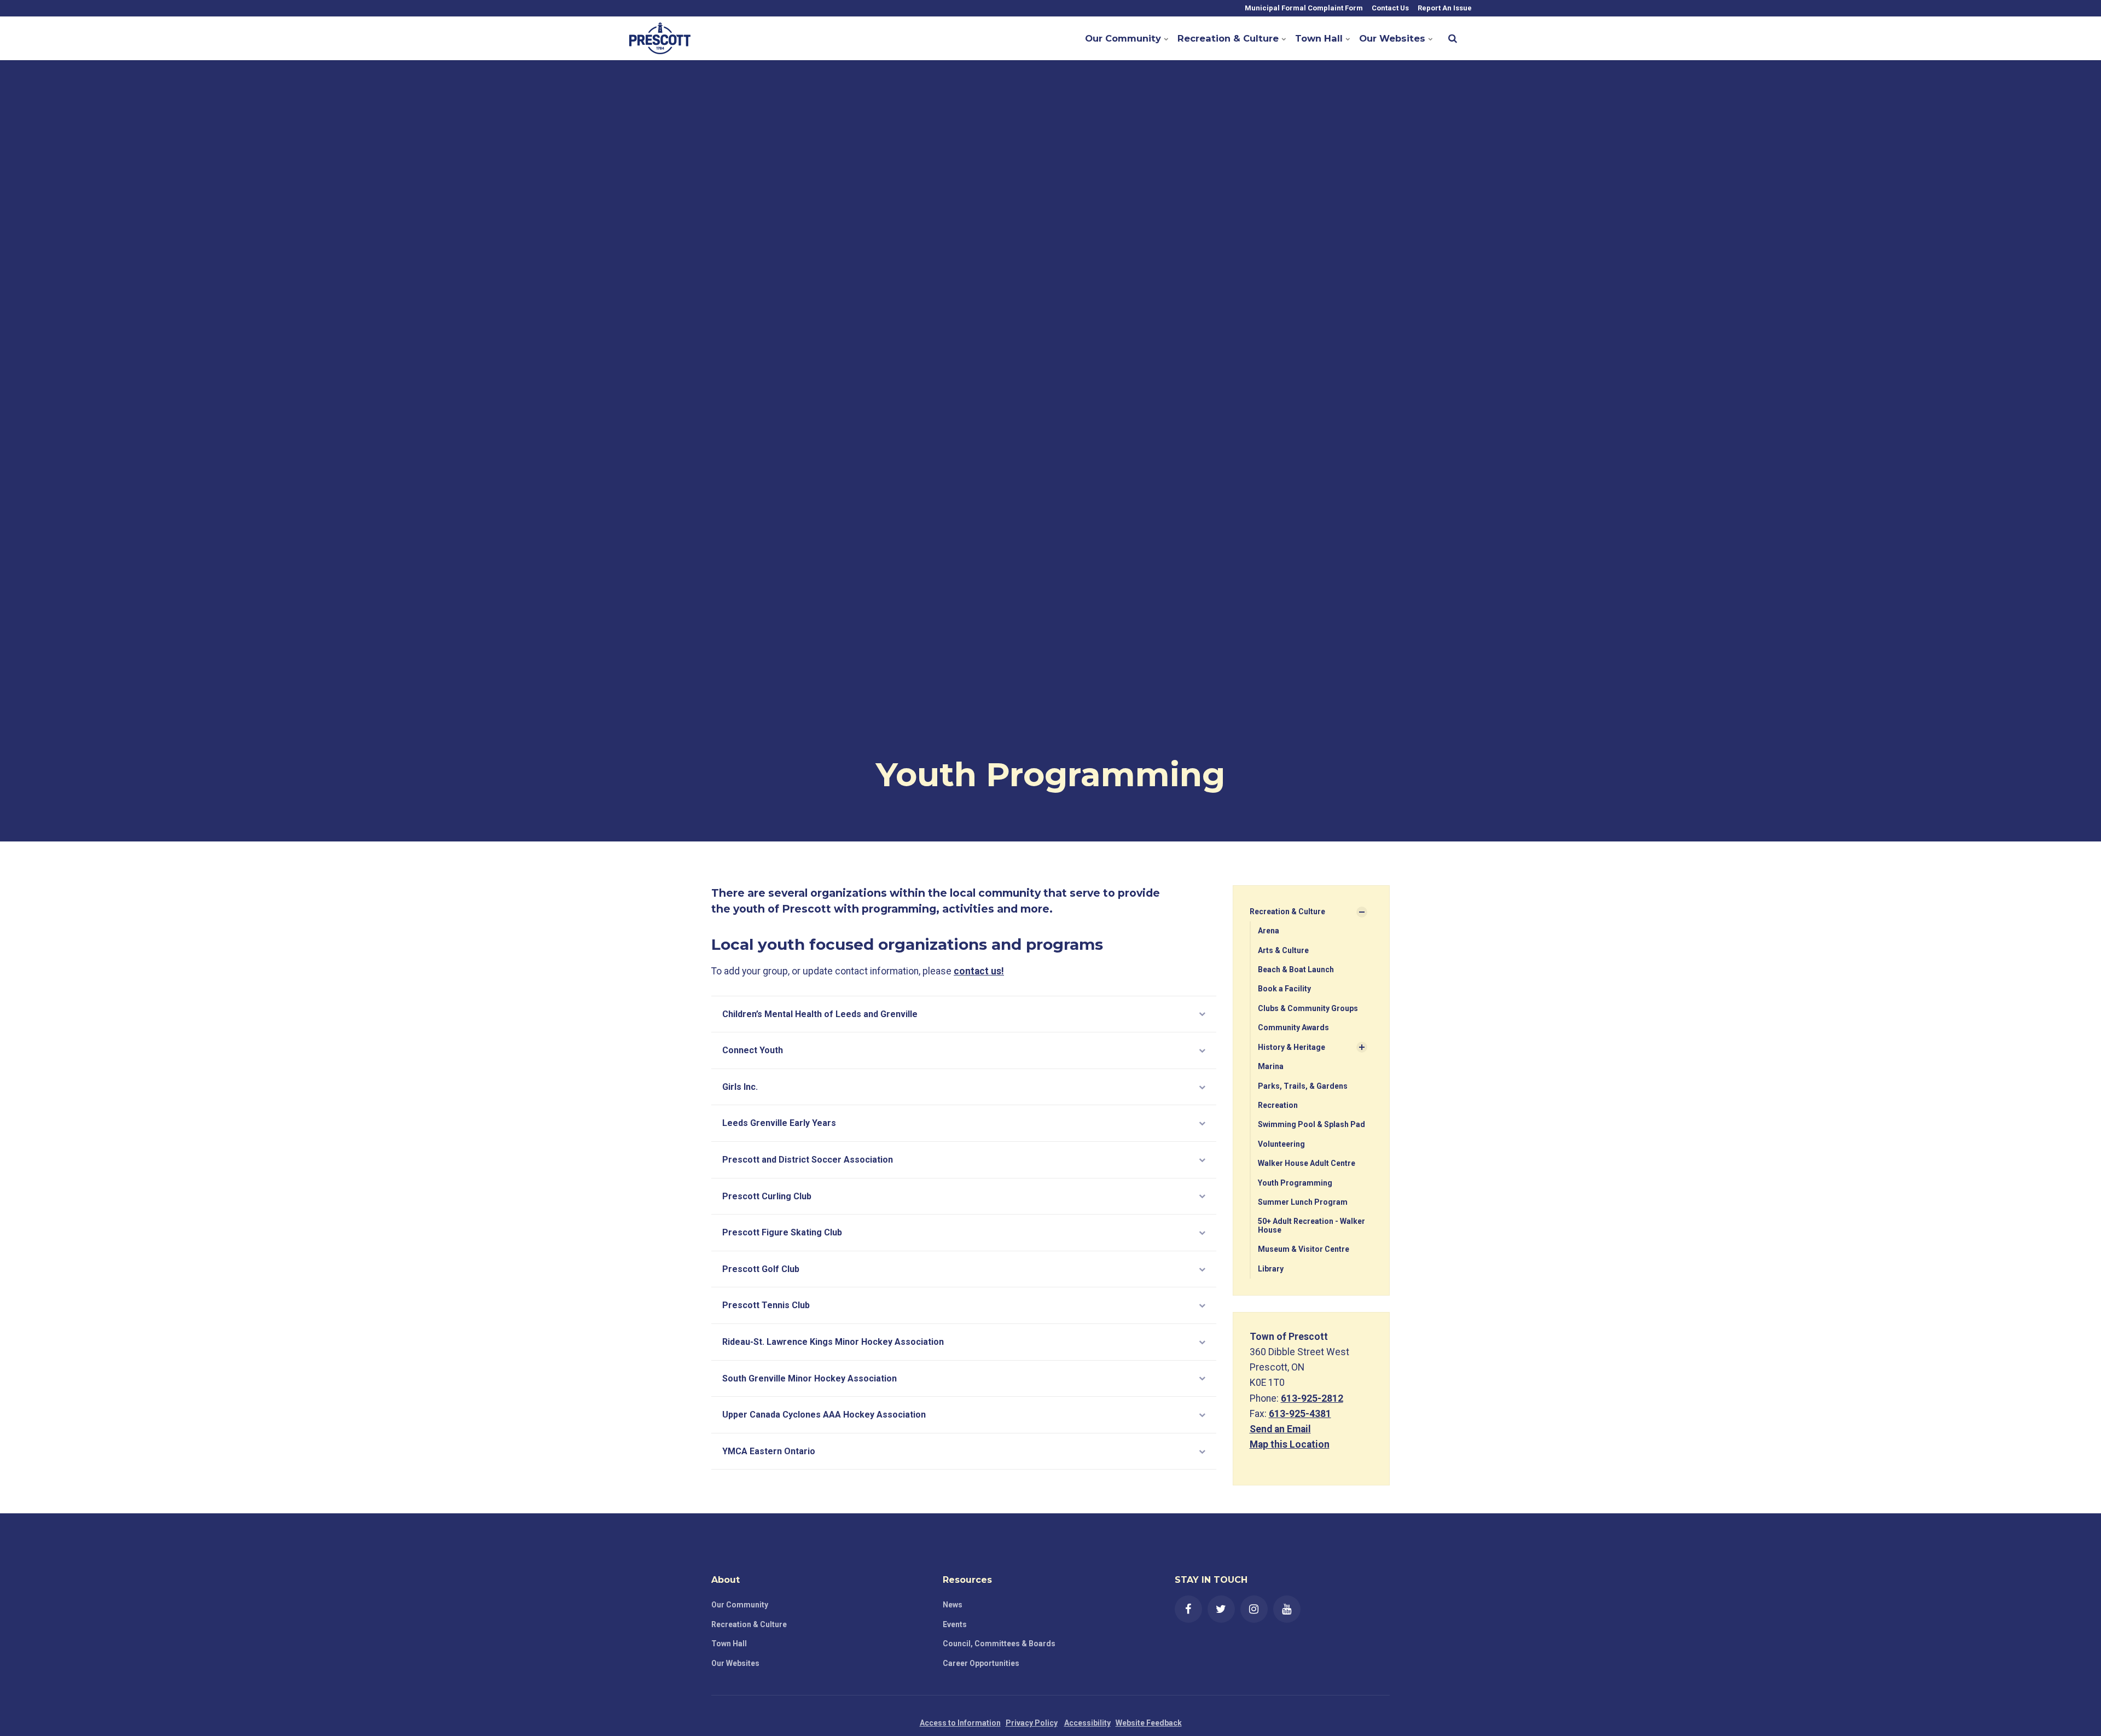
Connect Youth (753, 1050)
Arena (1269, 931)
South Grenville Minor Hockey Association (809, 1378)
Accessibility (1087, 1723)
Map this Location (1290, 1444)
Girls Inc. (740, 1087)
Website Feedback (1149, 1723)
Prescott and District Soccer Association (808, 1160)
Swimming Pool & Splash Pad (1311, 1124)
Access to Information (960, 1723)
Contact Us (1389, 8)
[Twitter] (1221, 1609)
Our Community (1123, 38)
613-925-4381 (1300, 1414)
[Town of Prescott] (660, 38)
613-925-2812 (1312, 1398)
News (953, 1605)
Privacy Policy (1032, 1723)
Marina (1271, 1066)
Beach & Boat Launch (1296, 969)
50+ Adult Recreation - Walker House (1311, 1225)
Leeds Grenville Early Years (779, 1123)
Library (1271, 1269)
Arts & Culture (1283, 950)
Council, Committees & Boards (999, 1644)
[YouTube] (1287, 1609)
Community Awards (1293, 1027)
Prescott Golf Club (761, 1269)
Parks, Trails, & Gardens (1303, 1086)
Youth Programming (1295, 1183)
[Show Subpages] (1362, 912)
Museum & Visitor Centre (1304, 1249)
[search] (1453, 38)
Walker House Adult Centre (1307, 1163)
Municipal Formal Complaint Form (1303, 8)
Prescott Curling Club (767, 1196)
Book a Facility (1284, 989)
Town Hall (1319, 38)
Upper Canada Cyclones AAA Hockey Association (824, 1415)
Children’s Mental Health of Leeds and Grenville (820, 1014)
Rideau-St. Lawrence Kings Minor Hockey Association (833, 1342)
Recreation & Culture (1228, 38)
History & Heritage (1292, 1047)
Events (955, 1624)
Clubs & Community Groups (1308, 1008)
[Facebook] (1188, 1609)
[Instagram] (1254, 1609)
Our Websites (1392, 38)
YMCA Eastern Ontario (769, 1451)
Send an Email (1280, 1429)
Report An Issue (1444, 8)
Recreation (1278, 1105)
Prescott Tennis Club (766, 1305)
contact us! (979, 971)
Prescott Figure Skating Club (782, 1232)
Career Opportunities (981, 1663)
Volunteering (1281, 1144)
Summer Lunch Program (1303, 1202)
